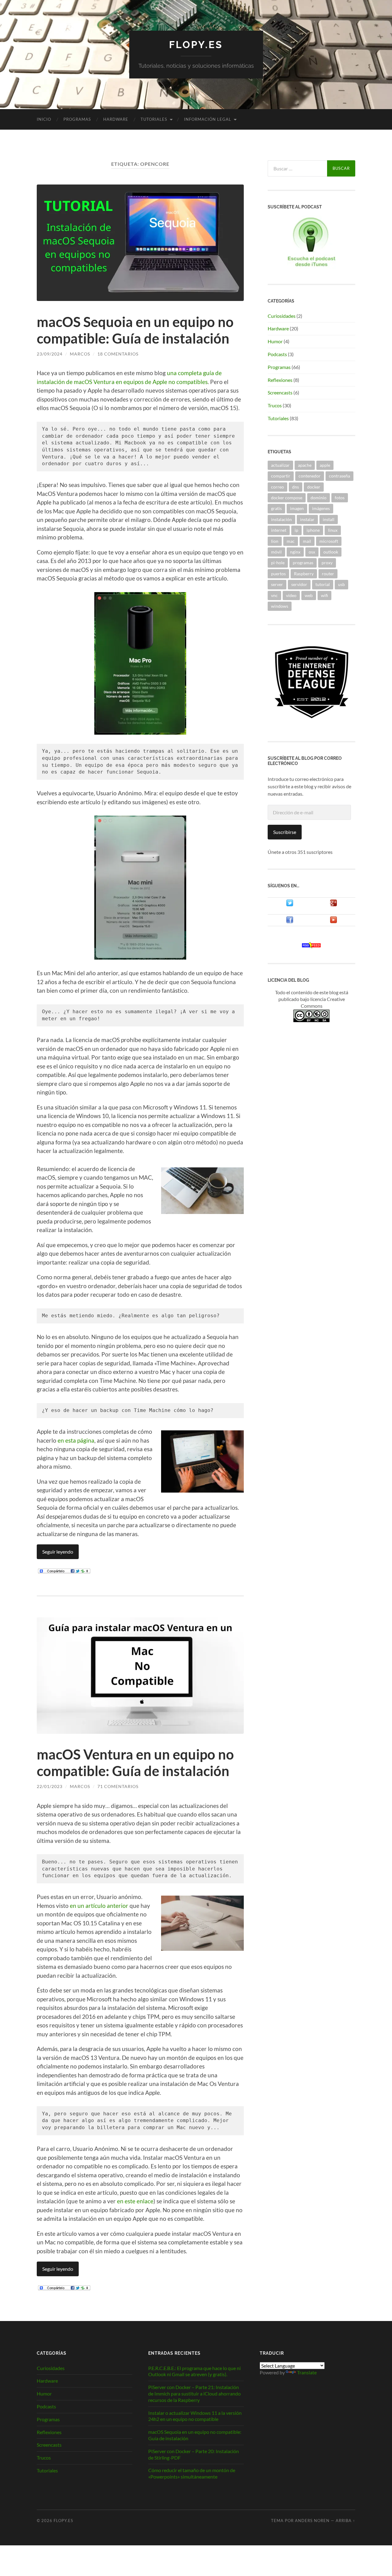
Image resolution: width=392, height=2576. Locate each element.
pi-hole (278, 563)
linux (333, 530)
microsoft (329, 541)
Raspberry (304, 574)
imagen (297, 508)
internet (279, 530)
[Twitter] (290, 905)
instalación (281, 519)
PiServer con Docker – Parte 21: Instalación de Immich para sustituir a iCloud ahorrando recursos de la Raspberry (194, 2393)
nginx (295, 552)
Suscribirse (285, 832)
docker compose (287, 498)
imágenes (321, 508)
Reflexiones (280, 380)
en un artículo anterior (99, 1906)
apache (305, 465)
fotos (340, 498)
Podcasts (277, 354)
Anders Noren (312, 2521)
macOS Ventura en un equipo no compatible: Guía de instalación (135, 1763)
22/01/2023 (50, 1786)
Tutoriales (154, 119)
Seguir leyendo (58, 1552)
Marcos (80, 354)
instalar (307, 519)
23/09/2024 (50, 354)
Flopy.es (196, 45)
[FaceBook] (290, 921)
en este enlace (135, 2201)
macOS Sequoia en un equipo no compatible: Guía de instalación (135, 330)
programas (303, 563)
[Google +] (334, 905)
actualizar (280, 465)
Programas (77, 119)
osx (312, 552)
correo (277, 487)
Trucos (275, 405)
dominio (318, 498)
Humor (275, 341)
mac (291, 541)
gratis (276, 508)
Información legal (208, 119)
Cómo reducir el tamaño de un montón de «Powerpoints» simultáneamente (192, 2473)
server (277, 584)
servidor (299, 584)
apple (325, 465)
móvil (276, 552)
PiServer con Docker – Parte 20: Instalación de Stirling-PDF (194, 2454)
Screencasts (280, 392)
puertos (278, 574)
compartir (281, 476)
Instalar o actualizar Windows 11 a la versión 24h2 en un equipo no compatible (195, 2416)
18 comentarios (118, 354)
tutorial (323, 584)
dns (296, 487)
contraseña (339, 476)
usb (341, 584)
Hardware (116, 119)
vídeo (291, 595)
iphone (313, 530)
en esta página (76, 1440)
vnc (274, 595)
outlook (331, 552)
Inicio (44, 119)
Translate (307, 2372)
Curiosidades (282, 316)
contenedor (310, 476)
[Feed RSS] (311, 946)
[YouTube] (334, 921)
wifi (324, 595)
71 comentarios (118, 1786)
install (329, 519)
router (328, 574)
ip (296, 530)
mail (307, 541)
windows (280, 606)
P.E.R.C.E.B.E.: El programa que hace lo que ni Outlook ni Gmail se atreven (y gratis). (194, 2371)
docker (314, 487)
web (309, 595)
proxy (327, 563)
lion (275, 541)
